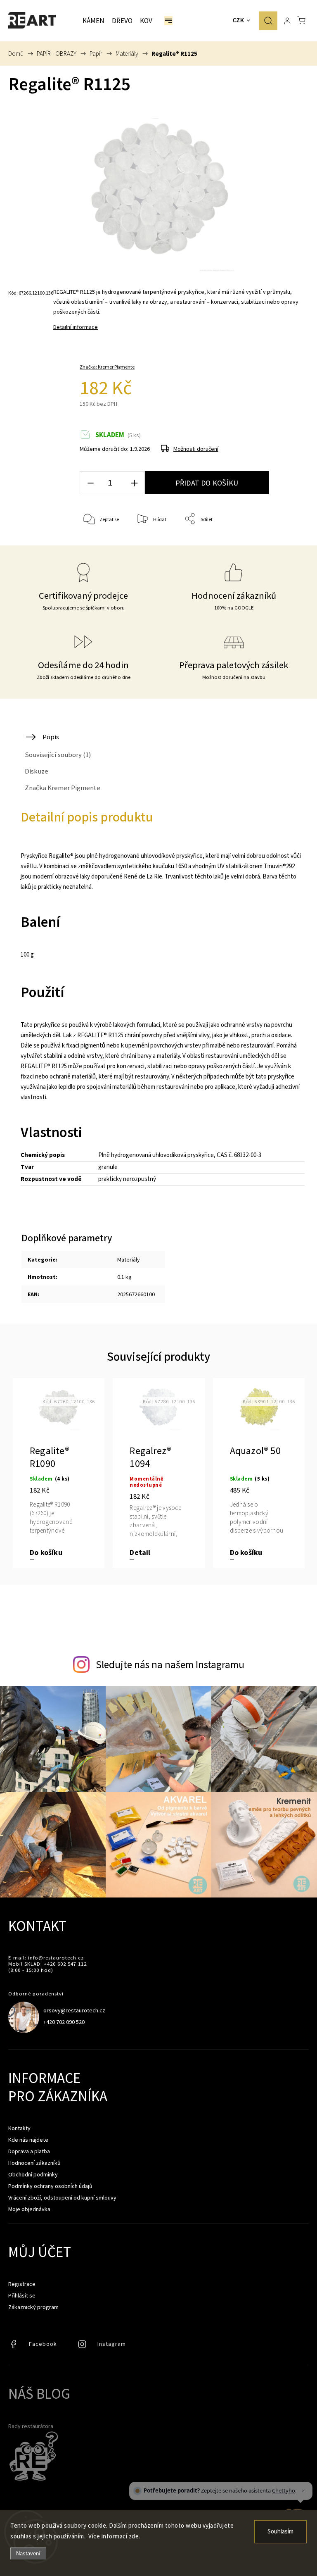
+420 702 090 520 (64, 2022)
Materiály (129, 1259)
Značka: (107, 367)
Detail (140, 1553)
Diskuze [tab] (37, 771)
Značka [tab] (63, 788)
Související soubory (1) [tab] (58, 755)
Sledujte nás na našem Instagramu (170, 1664)
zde (134, 2536)
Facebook (14, 2346)
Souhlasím (280, 2532)
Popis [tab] (51, 737)
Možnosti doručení (196, 449)
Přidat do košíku (207, 483)
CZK (239, 20)
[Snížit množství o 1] (90, 483)
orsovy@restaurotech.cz (74, 2010)
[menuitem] (93, 21)
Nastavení (28, 2553)
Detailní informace (76, 327)
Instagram (83, 2346)
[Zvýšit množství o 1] (134, 483)
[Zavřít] (303, 2491)
